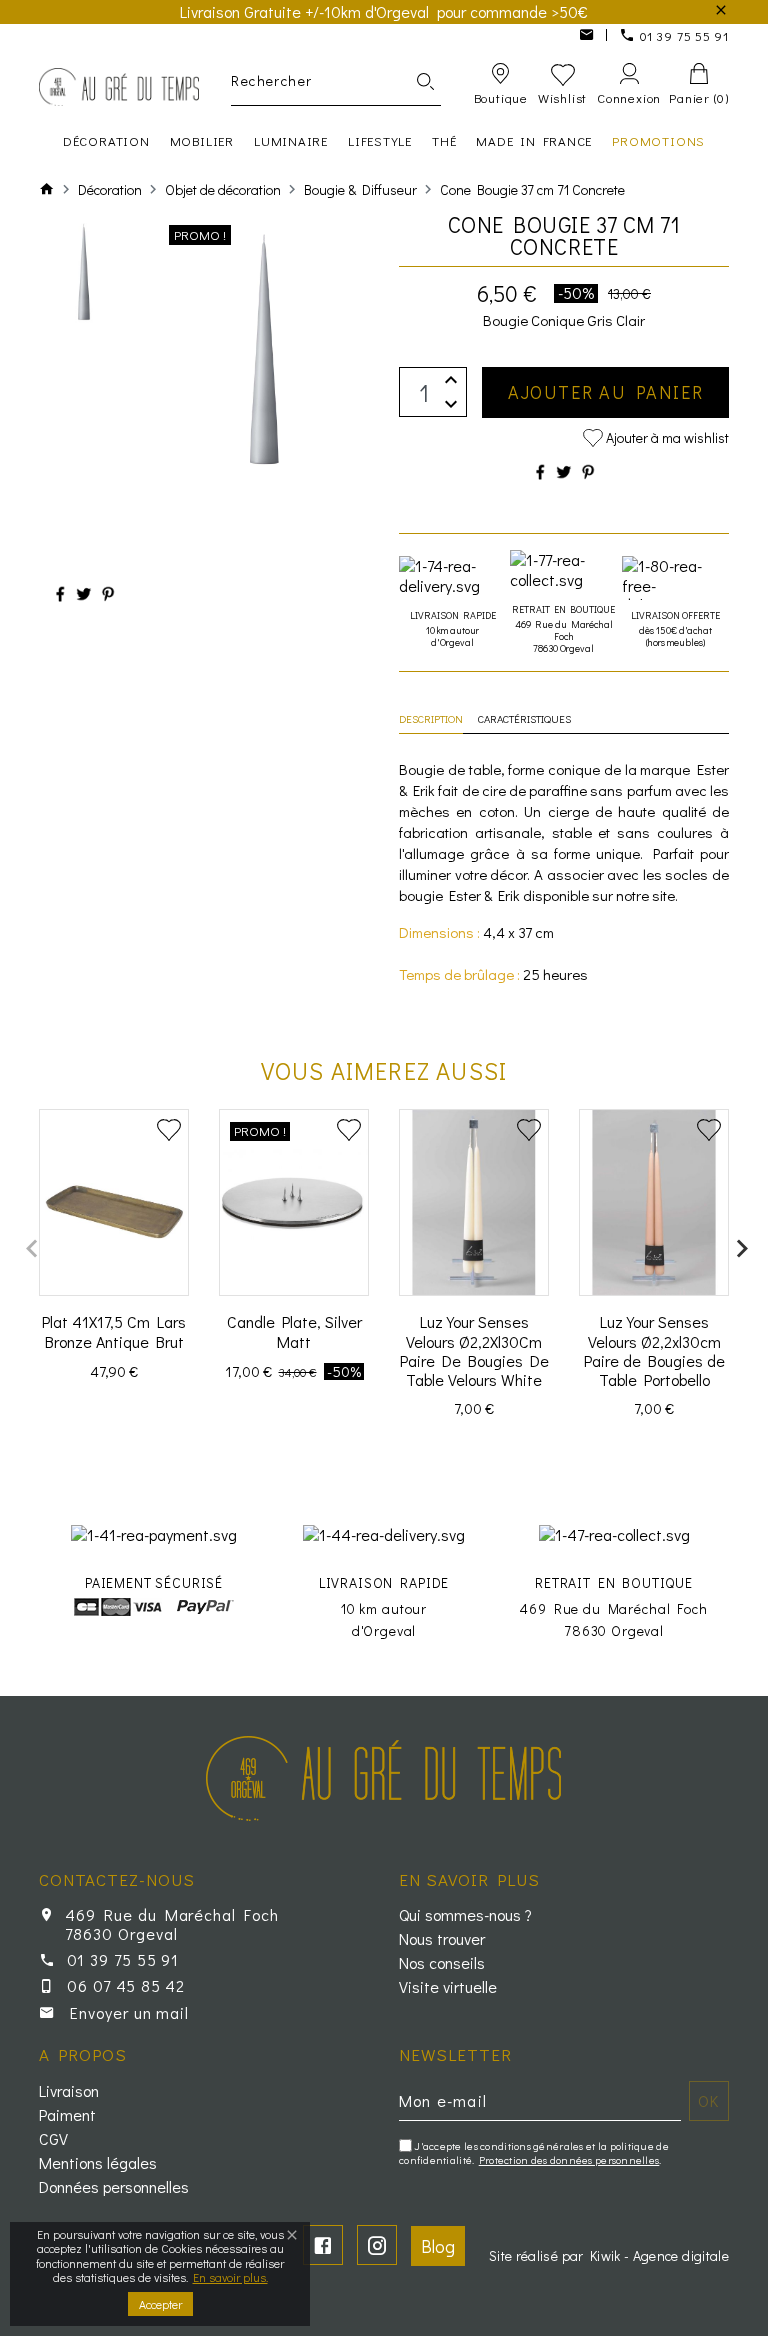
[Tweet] (84, 593)
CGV (53, 2139)
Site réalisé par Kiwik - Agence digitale (609, 2255)
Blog (438, 2246)
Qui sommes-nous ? (465, 1915)
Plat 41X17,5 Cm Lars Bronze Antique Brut (114, 1331)
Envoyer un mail (129, 2012)
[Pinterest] (108, 593)
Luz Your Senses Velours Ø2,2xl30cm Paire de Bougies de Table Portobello (654, 1350)
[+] (451, 379)
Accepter (160, 2304)
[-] (451, 404)
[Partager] (60, 593)
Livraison (69, 2091)
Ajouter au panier (606, 392)
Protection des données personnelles (569, 2159)
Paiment (67, 2115)
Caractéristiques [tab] (524, 718)
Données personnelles (114, 2187)
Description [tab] (431, 718)
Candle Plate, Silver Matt (294, 1331)
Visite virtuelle (448, 1987)
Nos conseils (442, 1963)
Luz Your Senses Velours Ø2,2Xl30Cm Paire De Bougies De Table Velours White (474, 1350)
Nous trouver (442, 1939)
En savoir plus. (230, 2277)
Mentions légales (98, 2163)
